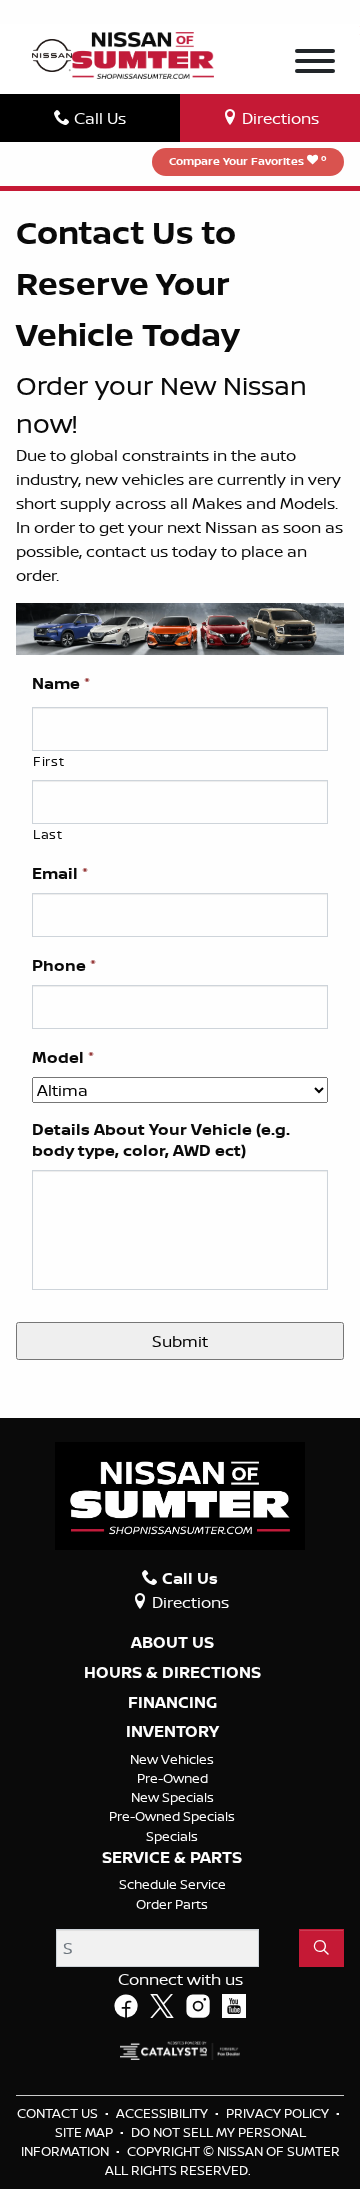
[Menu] (315, 64)
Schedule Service (172, 1884)
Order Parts (172, 1904)
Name (61, 683)
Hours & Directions (172, 1673)
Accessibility (163, 2113)
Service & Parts (172, 1858)
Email (60, 873)
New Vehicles (172, 1759)
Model (63, 1057)
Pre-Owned (172, 1778)
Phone (64, 965)
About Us (172, 1643)
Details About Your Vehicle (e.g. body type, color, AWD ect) (161, 1140)
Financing (172, 1703)
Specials (172, 1836)
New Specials (172, 1797)
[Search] (321, 1948)
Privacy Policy (279, 2113)
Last (48, 834)
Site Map (85, 2132)
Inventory (172, 1732)
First (48, 761)
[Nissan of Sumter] (143, 54)
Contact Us (59, 2113)
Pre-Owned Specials (172, 1816)
